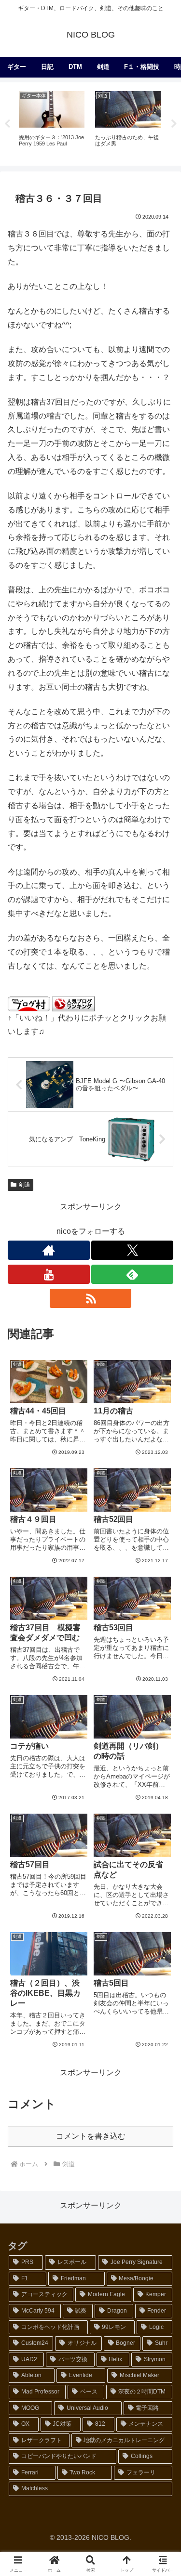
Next (174, 124)
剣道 (25, 1185)
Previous (7, 124)
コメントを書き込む (91, 2136)
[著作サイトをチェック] (49, 1250)
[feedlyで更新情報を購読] (132, 1274)
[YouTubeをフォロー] (49, 1274)
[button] (162, 1698)
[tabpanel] (52, 123)
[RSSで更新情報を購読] (91, 1298)
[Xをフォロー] (132, 1250)
